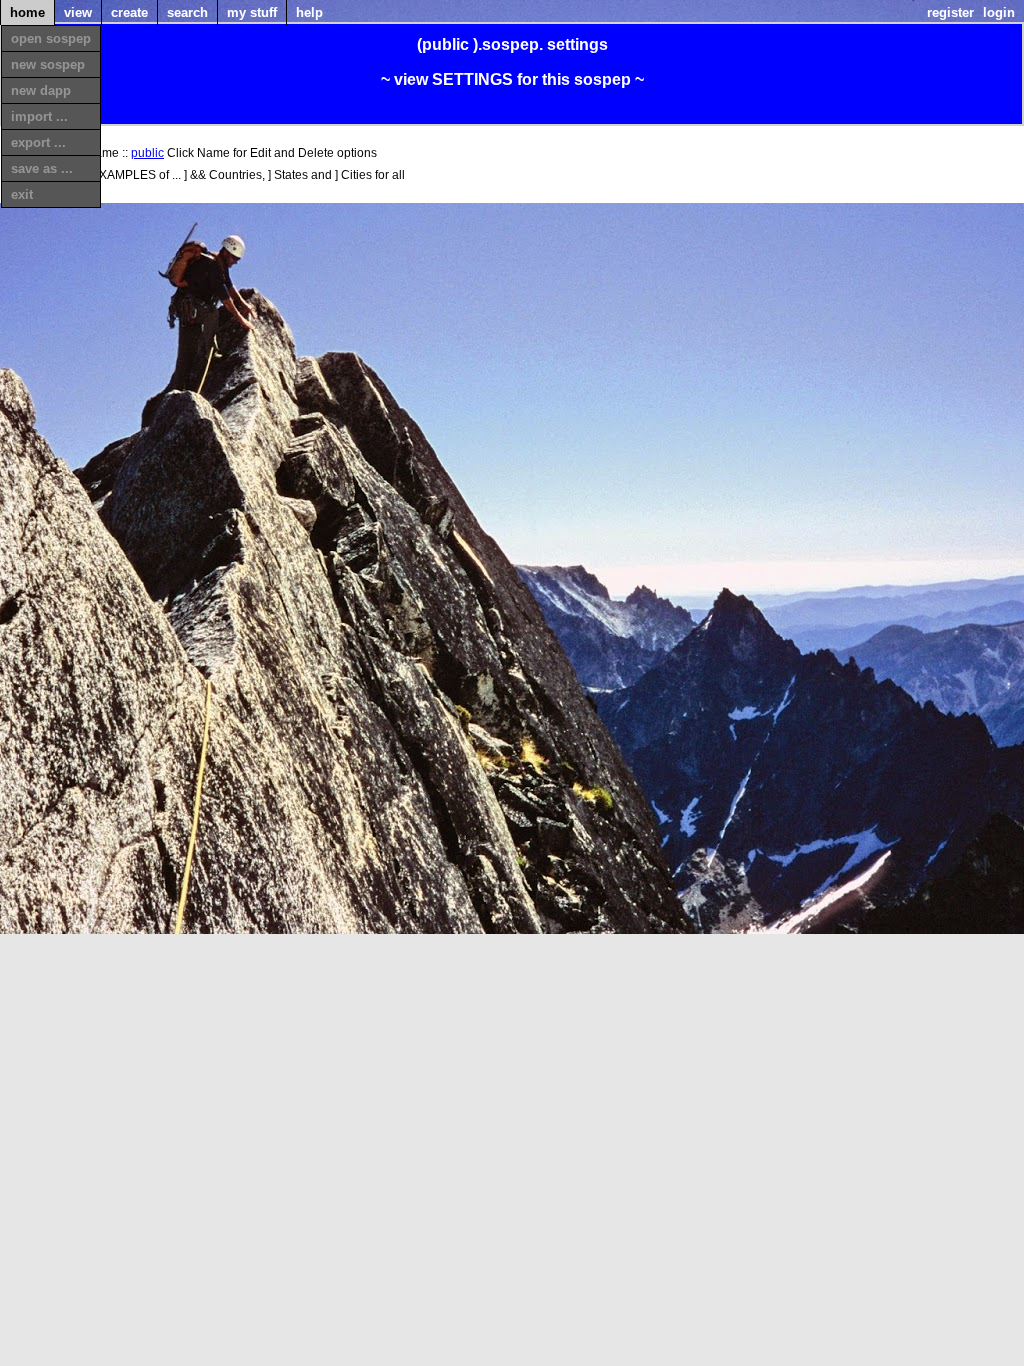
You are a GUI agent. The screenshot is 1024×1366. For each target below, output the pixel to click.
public (147, 153)
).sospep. (508, 44)
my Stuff (252, 12)
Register (950, 12)
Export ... (38, 142)
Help (309, 12)
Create (129, 12)
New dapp (41, 90)
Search (187, 12)
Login (999, 12)
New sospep (48, 64)
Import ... (39, 116)
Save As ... (42, 168)
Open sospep (51, 38)
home (27, 12)
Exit (22, 194)
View (78, 12)
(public (443, 44)
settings (577, 44)
